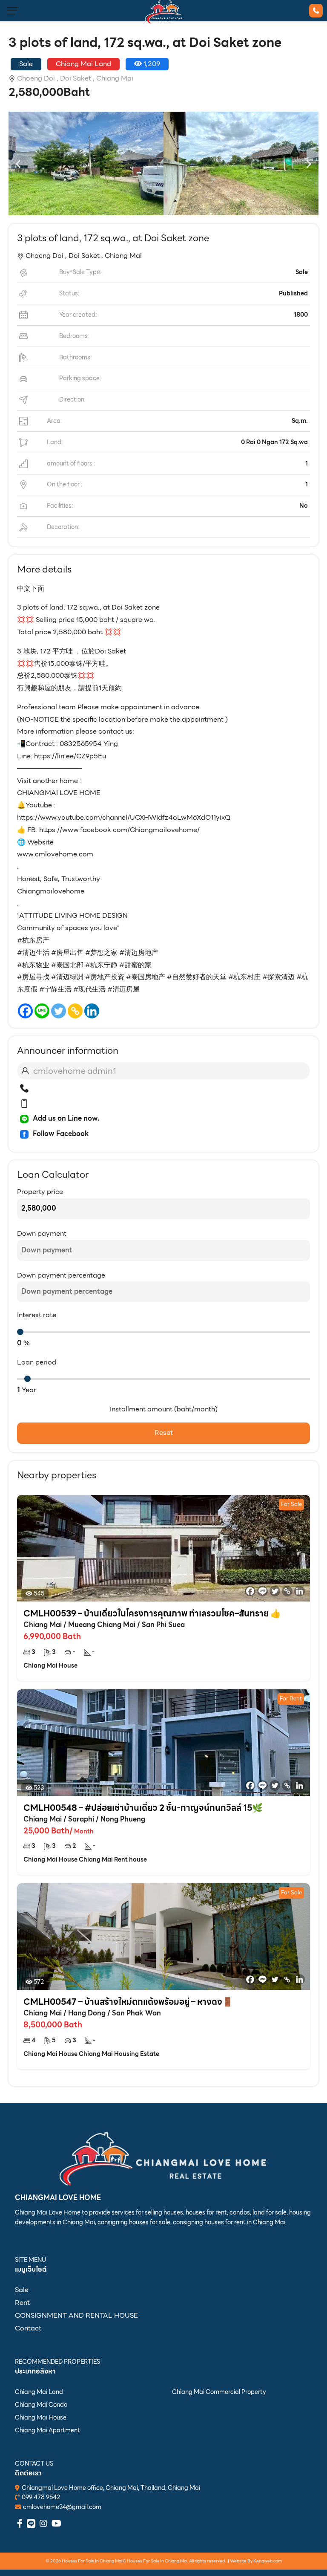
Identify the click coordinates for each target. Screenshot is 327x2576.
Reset (164, 1433)
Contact (28, 2328)
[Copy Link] (75, 1011)
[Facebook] (25, 1011)
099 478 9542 (41, 2497)
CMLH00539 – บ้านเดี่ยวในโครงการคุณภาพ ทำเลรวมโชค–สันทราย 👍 (152, 1613)
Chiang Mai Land (39, 2392)
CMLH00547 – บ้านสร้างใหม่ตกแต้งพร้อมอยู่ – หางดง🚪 (128, 2002)
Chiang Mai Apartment (47, 2430)
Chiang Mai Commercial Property (219, 2392)
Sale (22, 2290)
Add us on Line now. (66, 1118)
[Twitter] (59, 1011)
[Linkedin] (92, 1011)
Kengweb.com (268, 2561)
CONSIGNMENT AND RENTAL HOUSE (76, 2315)
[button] (18, 163)
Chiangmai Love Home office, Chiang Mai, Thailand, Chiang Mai (111, 2488)
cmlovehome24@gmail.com (62, 2507)
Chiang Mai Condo (41, 2405)
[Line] (42, 1011)
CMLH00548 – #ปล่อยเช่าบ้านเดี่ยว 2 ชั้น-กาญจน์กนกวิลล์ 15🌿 (143, 1808)
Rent (22, 2303)
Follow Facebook (61, 1134)
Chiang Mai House (41, 2417)
